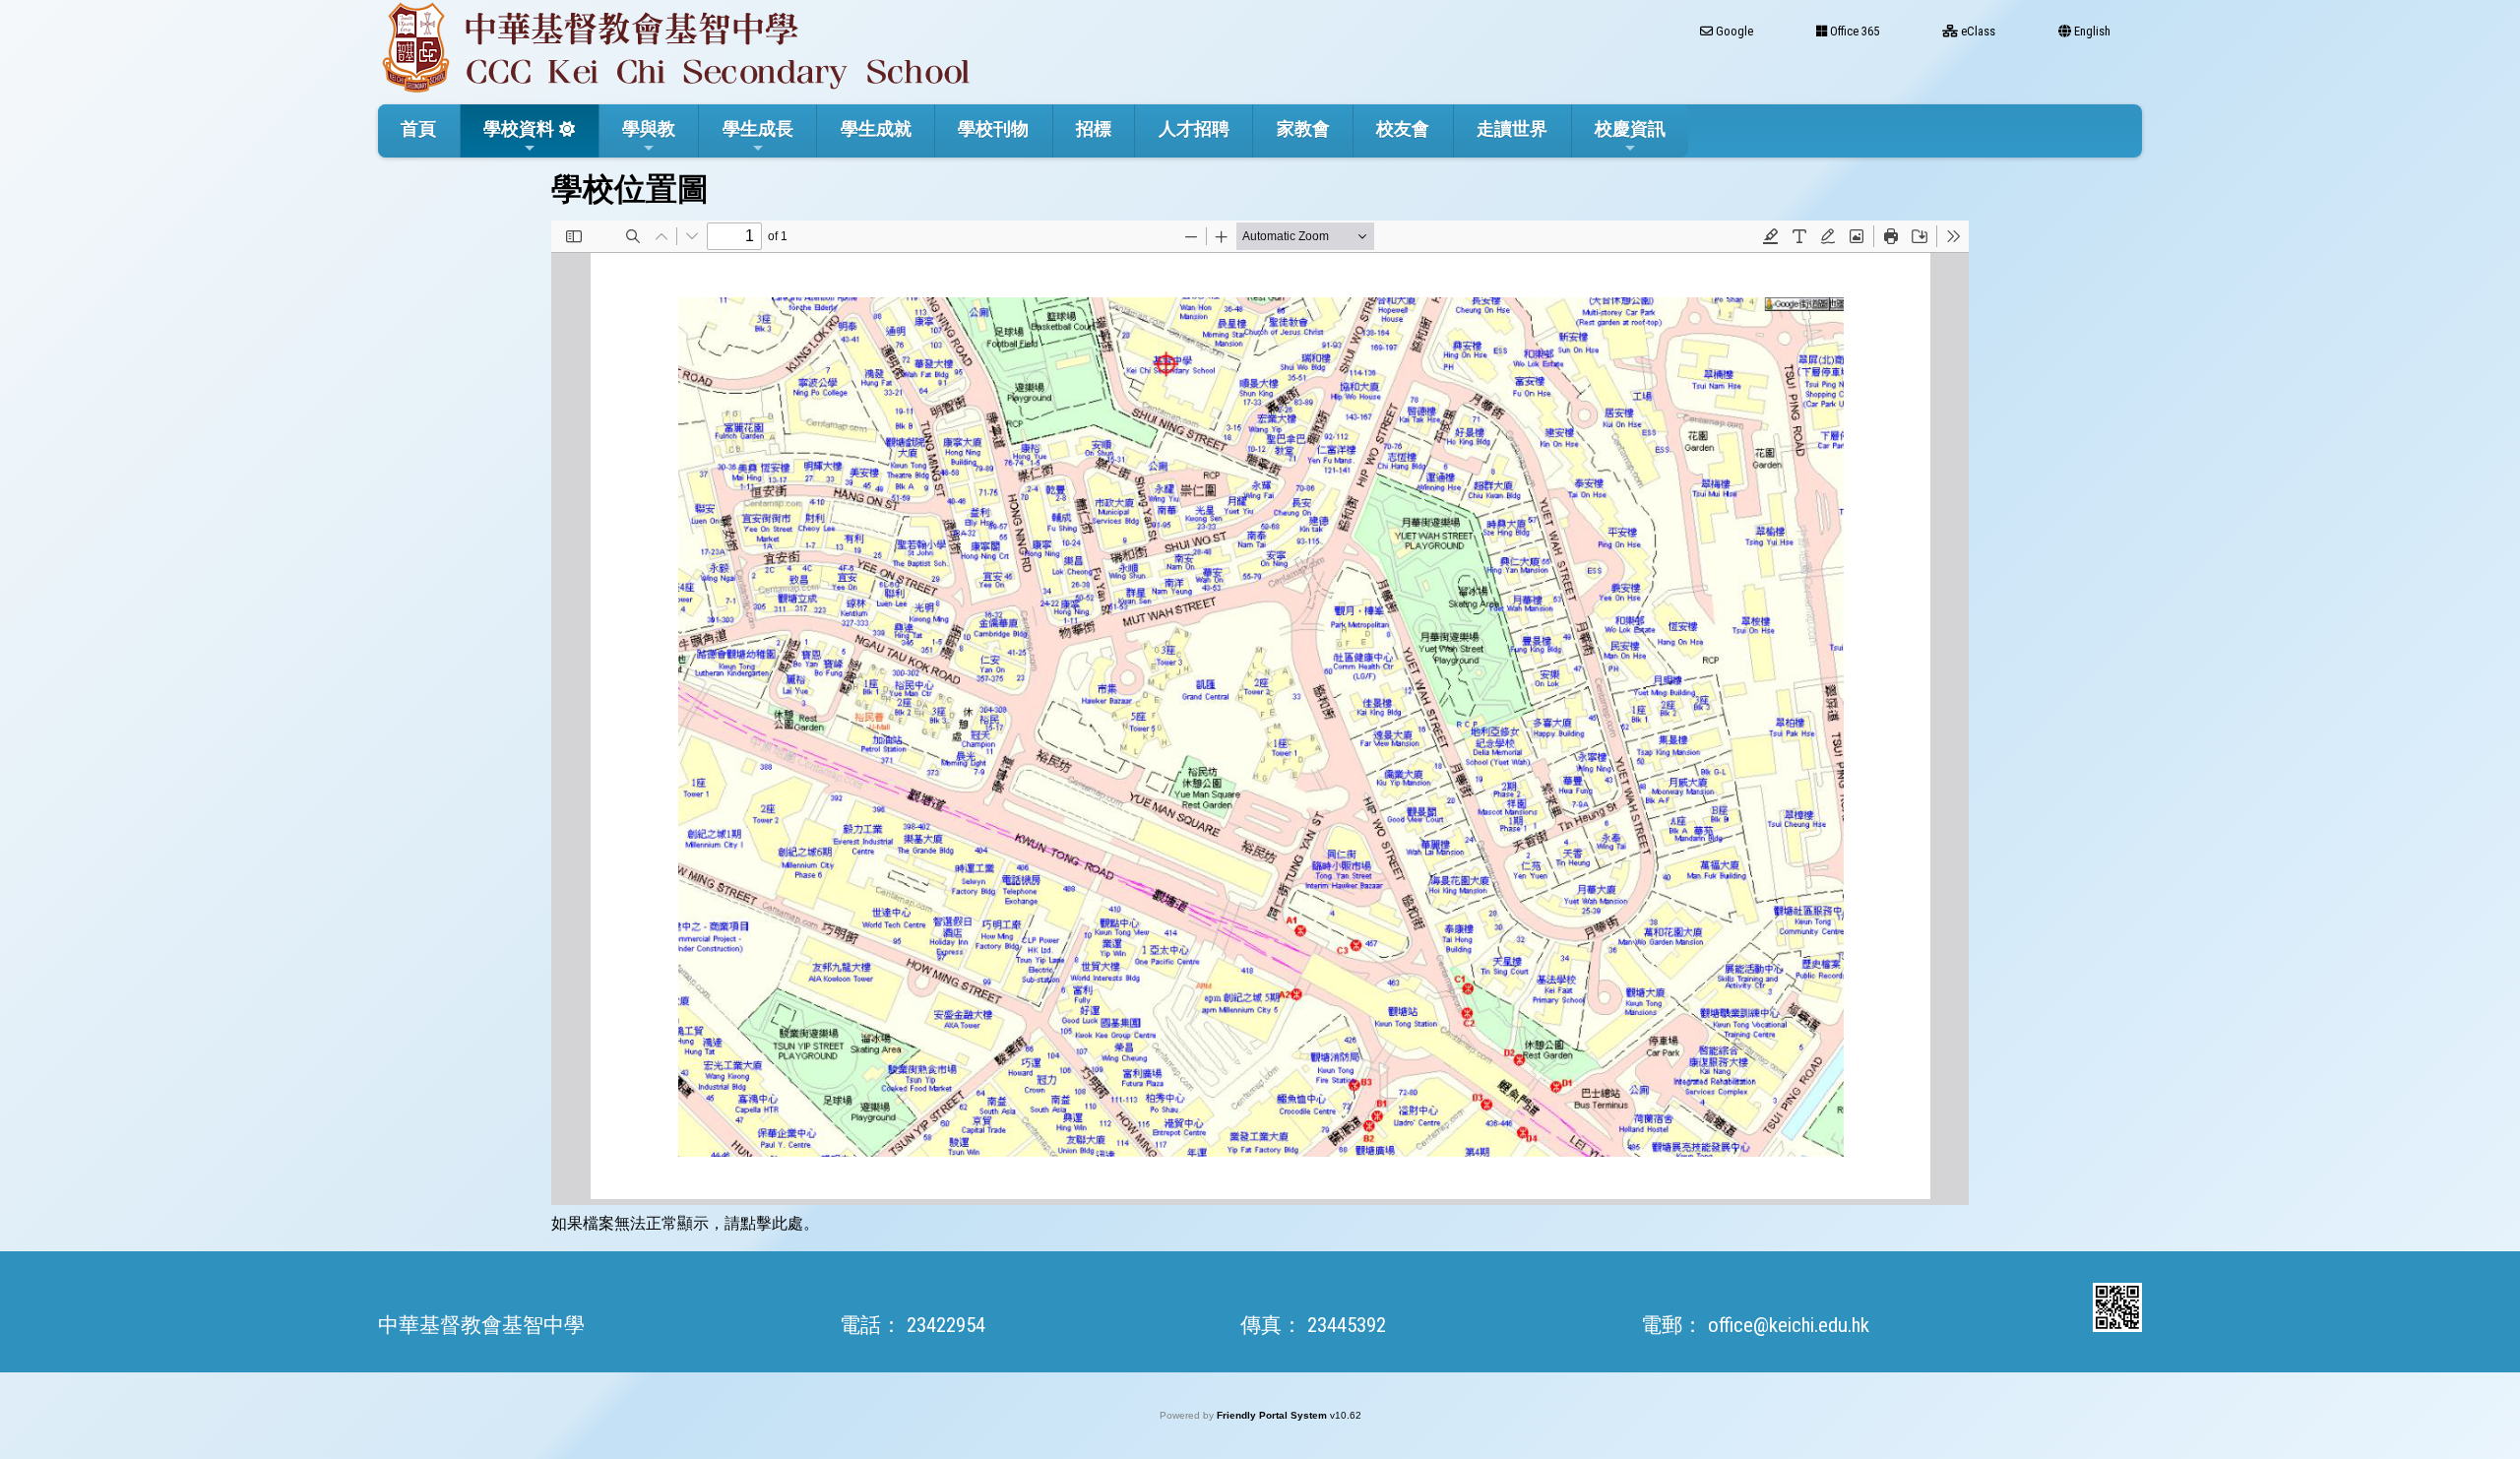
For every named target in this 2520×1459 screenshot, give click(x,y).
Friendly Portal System (1273, 1415)
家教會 (1303, 128)
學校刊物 (993, 128)
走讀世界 (1512, 128)
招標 (1094, 128)
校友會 (1403, 128)
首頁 (418, 128)
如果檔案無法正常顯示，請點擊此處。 (685, 1223)
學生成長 (758, 128)
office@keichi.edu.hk (1789, 1325)
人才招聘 (1194, 128)
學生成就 (876, 128)
